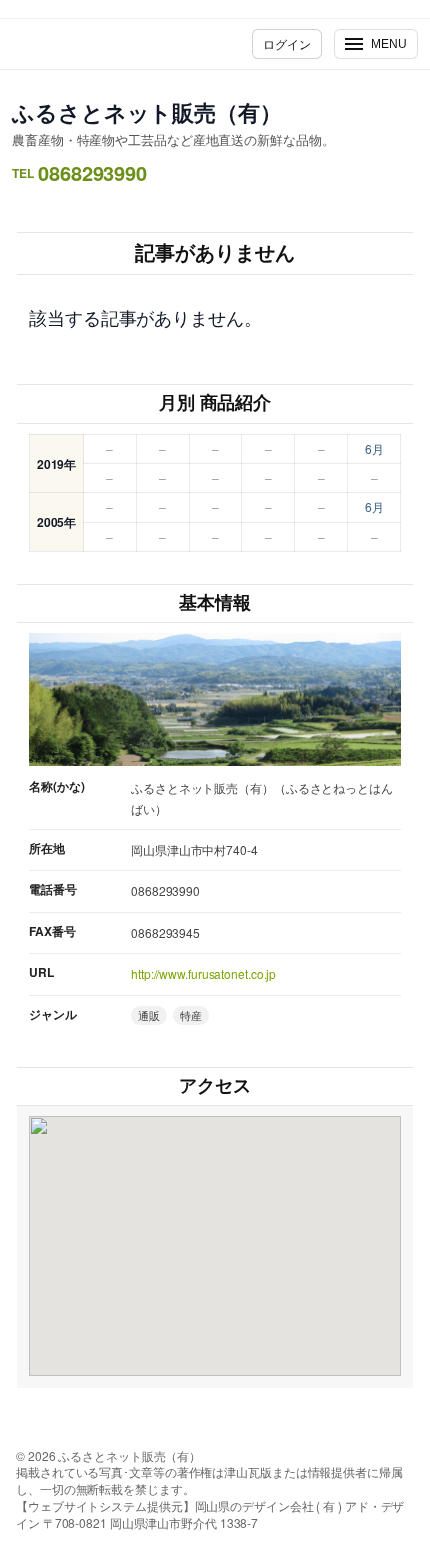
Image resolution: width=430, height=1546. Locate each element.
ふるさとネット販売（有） (147, 112)
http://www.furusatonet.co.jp (203, 973)
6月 (374, 448)
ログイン (287, 43)
